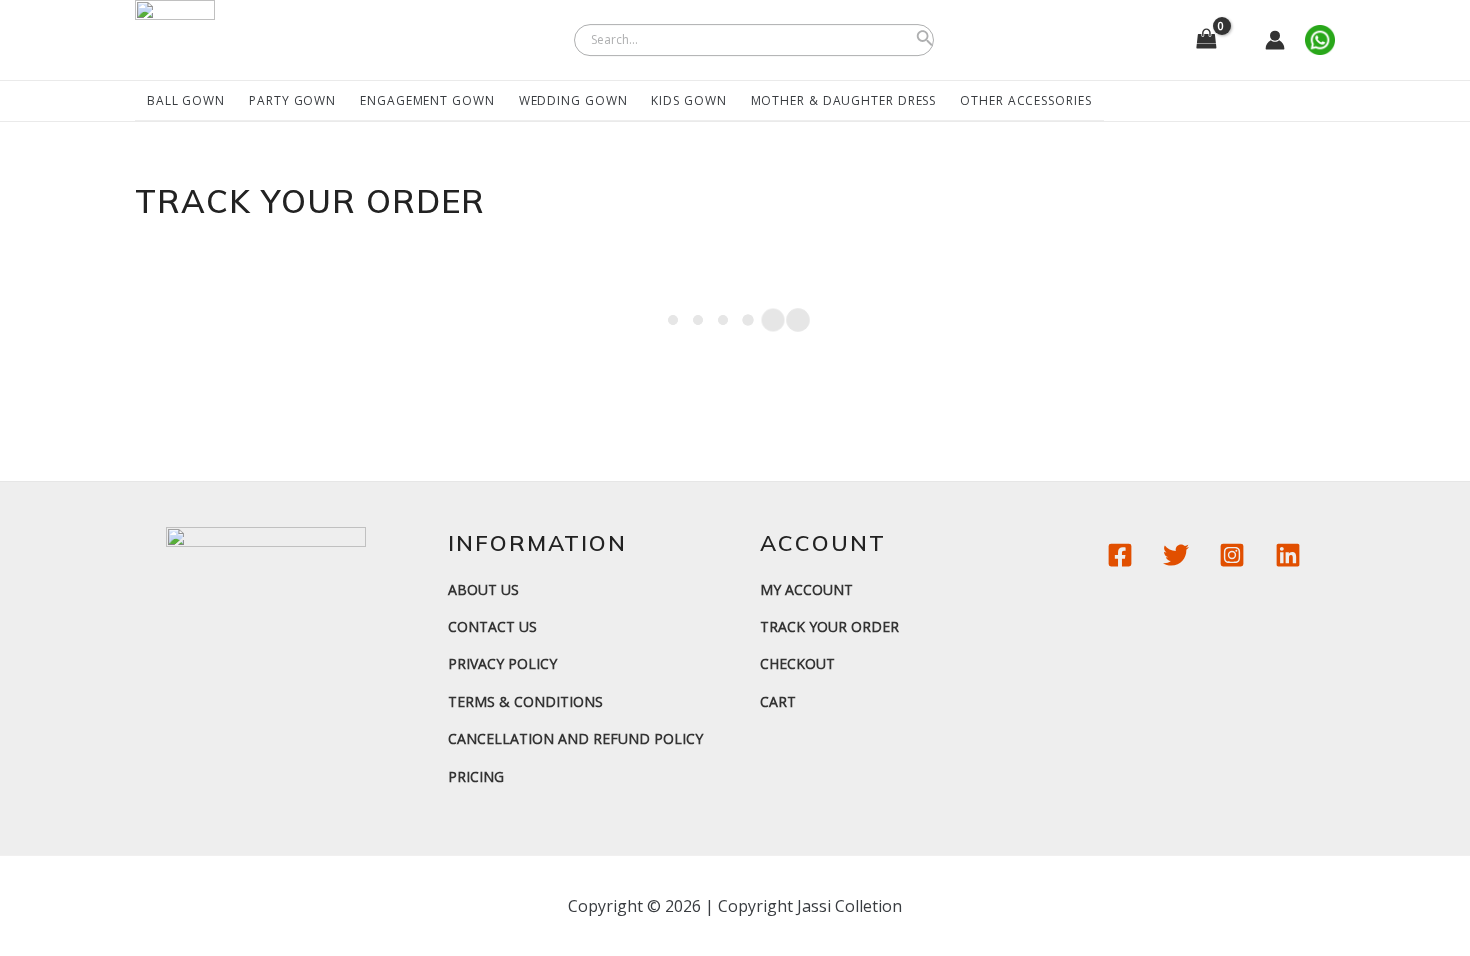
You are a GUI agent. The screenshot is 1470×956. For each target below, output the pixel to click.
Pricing (476, 776)
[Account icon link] (1275, 40)
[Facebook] (1120, 555)
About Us (483, 589)
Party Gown (292, 100)
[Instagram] (1232, 555)
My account (806, 589)
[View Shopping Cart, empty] (1206, 40)
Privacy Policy (502, 663)
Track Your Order (829, 626)
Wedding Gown (573, 100)
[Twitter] (1176, 555)
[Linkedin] (1288, 555)
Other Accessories (1025, 100)
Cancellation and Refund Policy (575, 738)
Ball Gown (186, 100)
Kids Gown (688, 100)
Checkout (797, 663)
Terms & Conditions (525, 701)
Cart (778, 701)
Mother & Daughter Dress (844, 100)
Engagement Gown (427, 100)
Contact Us (492, 626)
